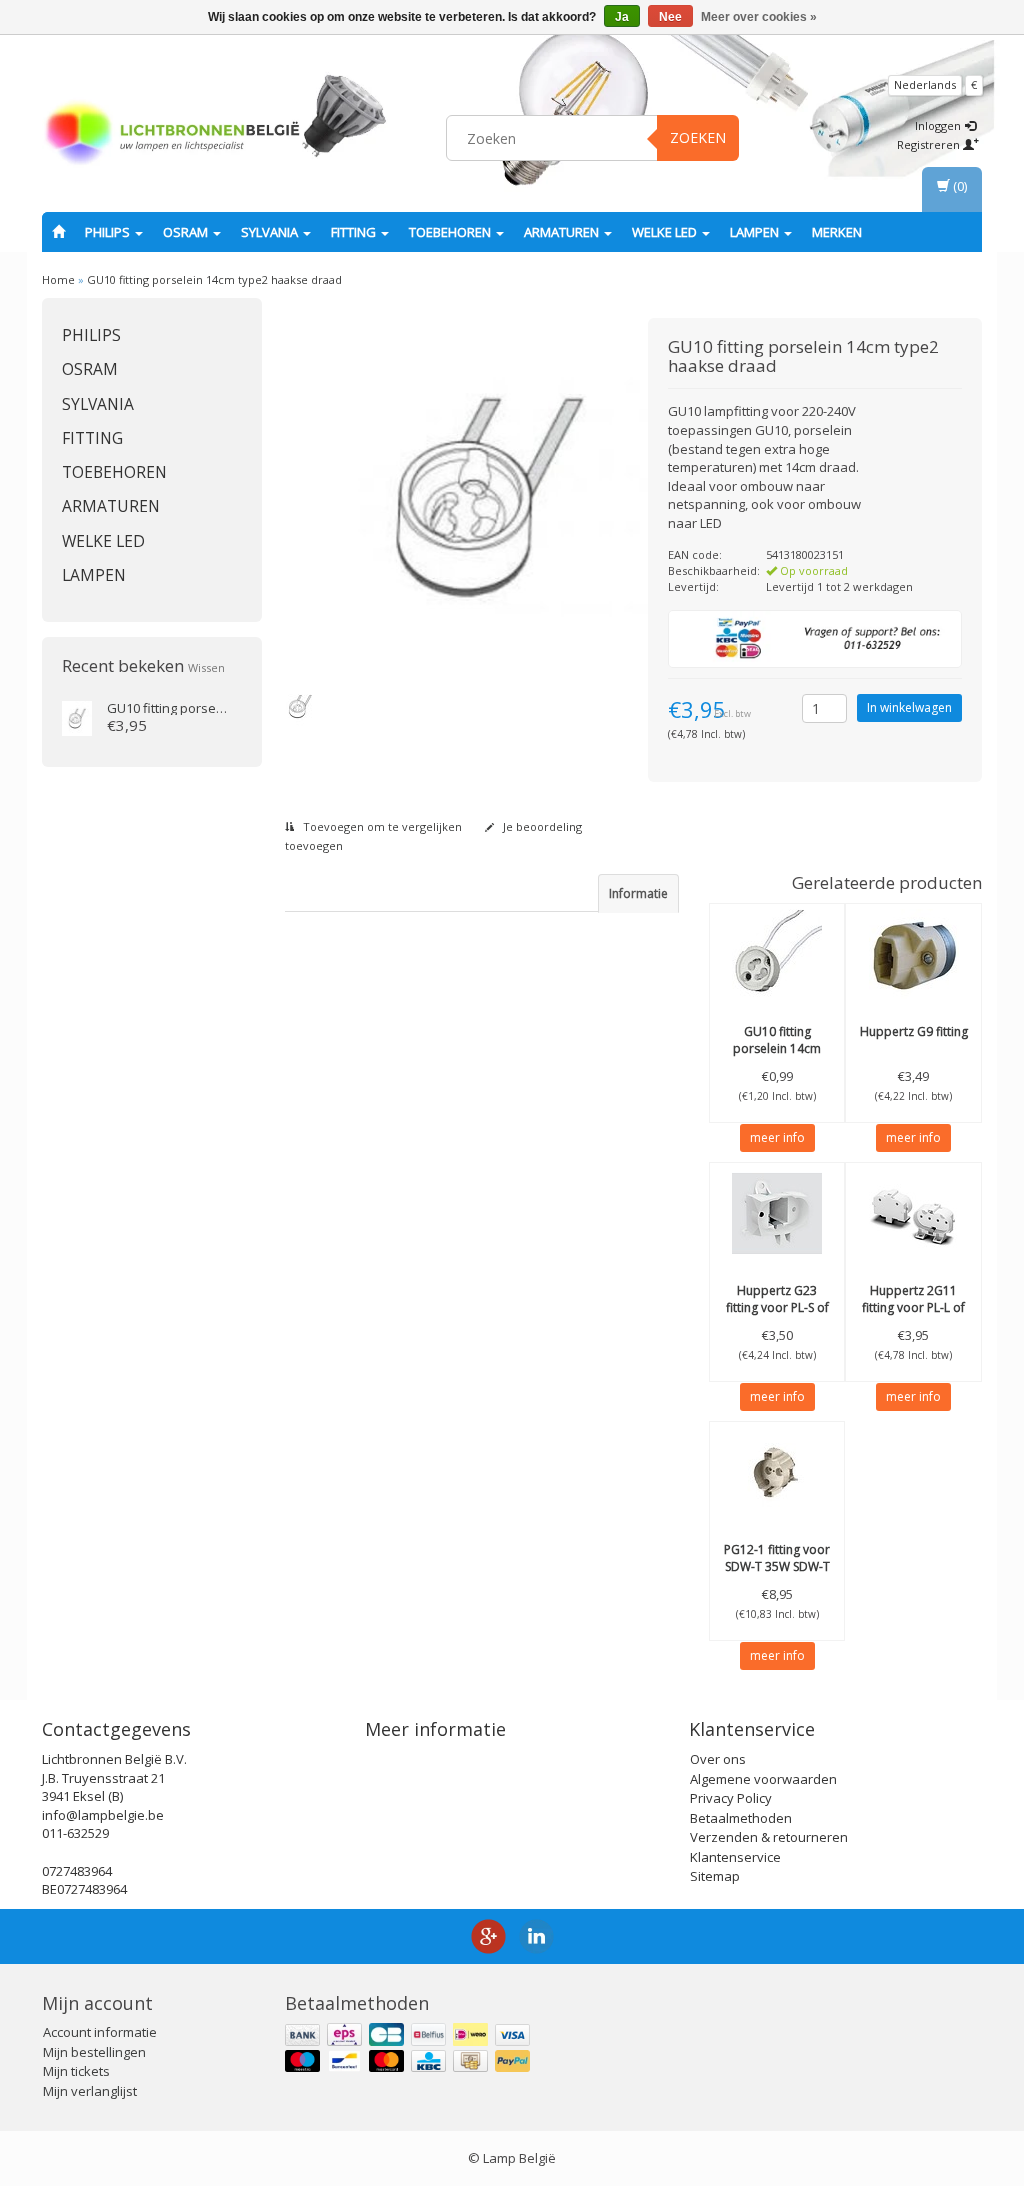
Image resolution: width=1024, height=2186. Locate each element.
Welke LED (666, 232)
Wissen (206, 667)
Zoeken (698, 137)
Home (58, 279)
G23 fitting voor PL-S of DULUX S (777, 1307)
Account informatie (100, 2032)
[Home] (58, 232)
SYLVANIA (271, 232)
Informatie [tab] (638, 893)
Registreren (930, 144)
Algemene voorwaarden (763, 1779)
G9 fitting (914, 1031)
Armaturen (563, 232)
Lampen (756, 232)
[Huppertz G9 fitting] (913, 954)
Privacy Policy (731, 1798)
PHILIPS (109, 232)
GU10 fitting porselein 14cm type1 (777, 1048)
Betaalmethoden (741, 1818)
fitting (355, 232)
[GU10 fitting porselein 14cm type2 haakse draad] (77, 717)
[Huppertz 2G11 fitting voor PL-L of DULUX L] (913, 1213)
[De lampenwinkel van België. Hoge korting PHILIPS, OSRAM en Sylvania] (172, 135)
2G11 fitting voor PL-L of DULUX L (913, 1307)
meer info (777, 1137)
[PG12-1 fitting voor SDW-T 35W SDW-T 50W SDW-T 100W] (777, 1472)
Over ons (718, 1759)
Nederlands (925, 84)
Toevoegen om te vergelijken (381, 826)
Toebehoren (451, 232)
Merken (837, 232)
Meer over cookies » (759, 17)
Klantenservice (735, 1857)
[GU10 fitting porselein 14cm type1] (777, 954)
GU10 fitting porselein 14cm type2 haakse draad (214, 279)
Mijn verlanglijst (90, 2091)
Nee (670, 17)
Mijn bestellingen (94, 2052)
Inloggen (939, 125)
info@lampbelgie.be (103, 1815)
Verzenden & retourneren (769, 1837)
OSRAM (187, 232)
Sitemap (715, 1876)
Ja (622, 17)
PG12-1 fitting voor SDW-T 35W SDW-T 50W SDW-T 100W (777, 1566)
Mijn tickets (76, 2071)
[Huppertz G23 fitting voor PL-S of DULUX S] (777, 1213)
